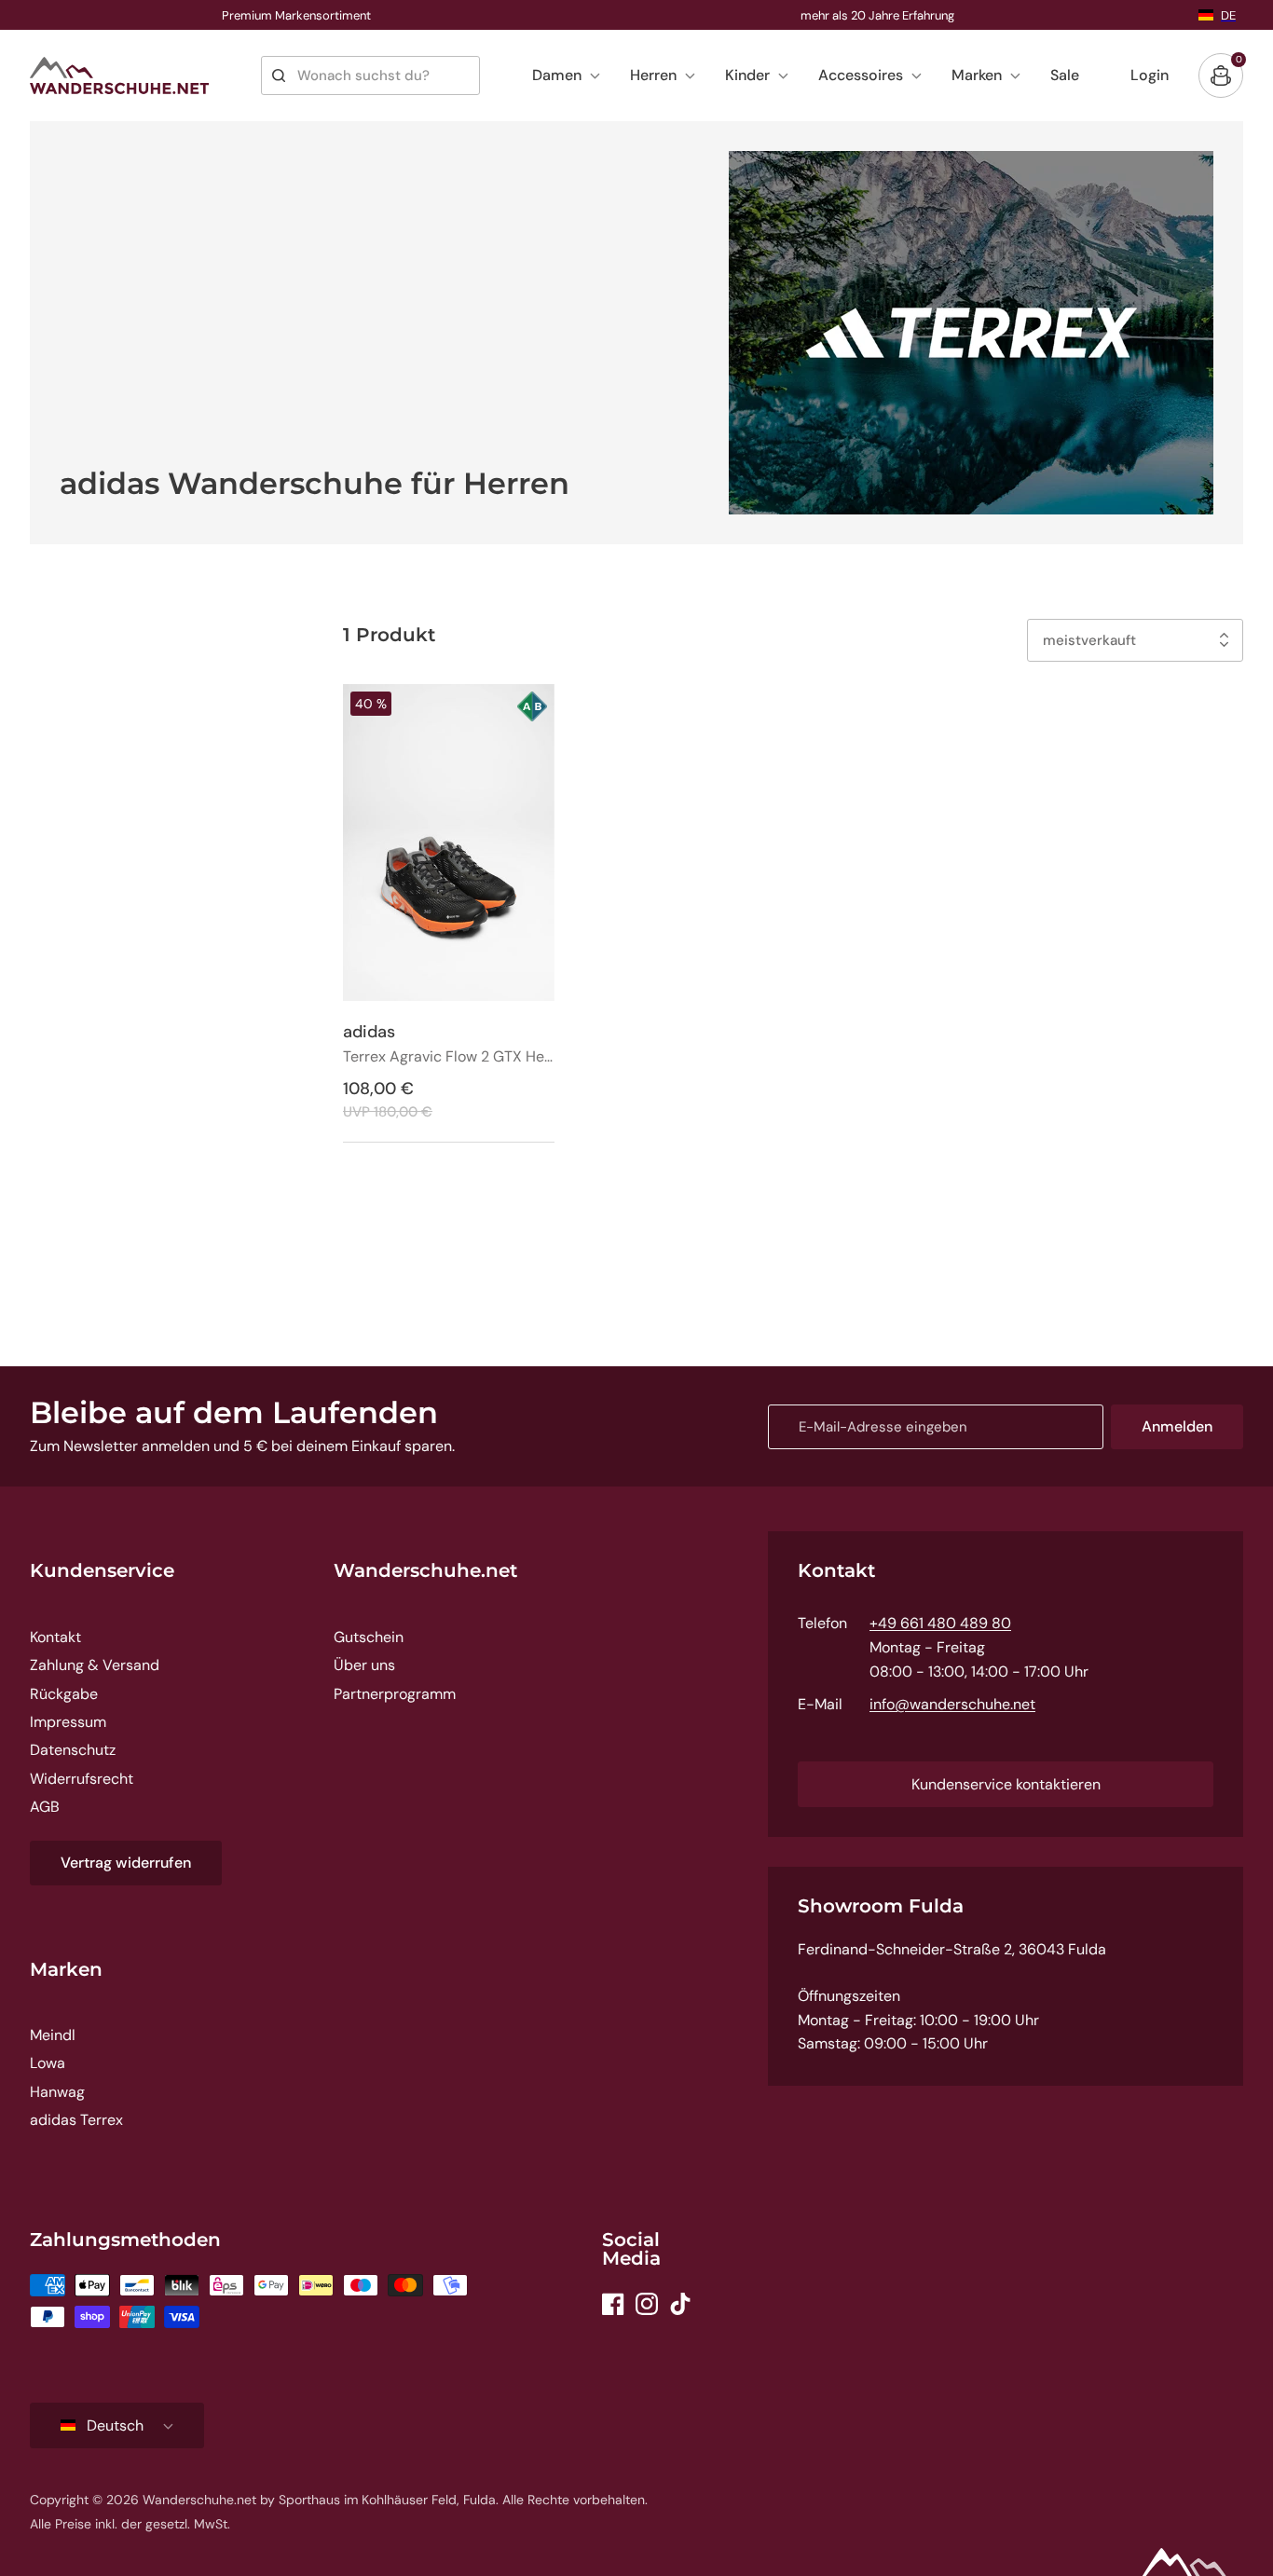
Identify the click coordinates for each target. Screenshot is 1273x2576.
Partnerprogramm (395, 1694)
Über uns (364, 1665)
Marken (977, 75)
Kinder (747, 75)
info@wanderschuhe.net (952, 1704)
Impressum (68, 1722)
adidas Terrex (76, 2120)
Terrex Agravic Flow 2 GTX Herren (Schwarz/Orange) (449, 1057)
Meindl (53, 2035)
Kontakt (55, 1637)
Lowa (48, 2063)
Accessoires (861, 75)
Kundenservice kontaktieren (1006, 1784)
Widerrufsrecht (82, 1779)
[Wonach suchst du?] (279, 75)
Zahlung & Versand (95, 1665)
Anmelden (1177, 1426)
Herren (653, 75)
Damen (557, 75)
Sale (1065, 75)
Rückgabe (64, 1694)
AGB (45, 1807)
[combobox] (370, 75)
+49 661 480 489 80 (940, 1623)
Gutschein (369, 1637)
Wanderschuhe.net (425, 1570)
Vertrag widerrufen (126, 1863)
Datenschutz (73, 1750)
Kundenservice (102, 1570)
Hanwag (57, 2092)
